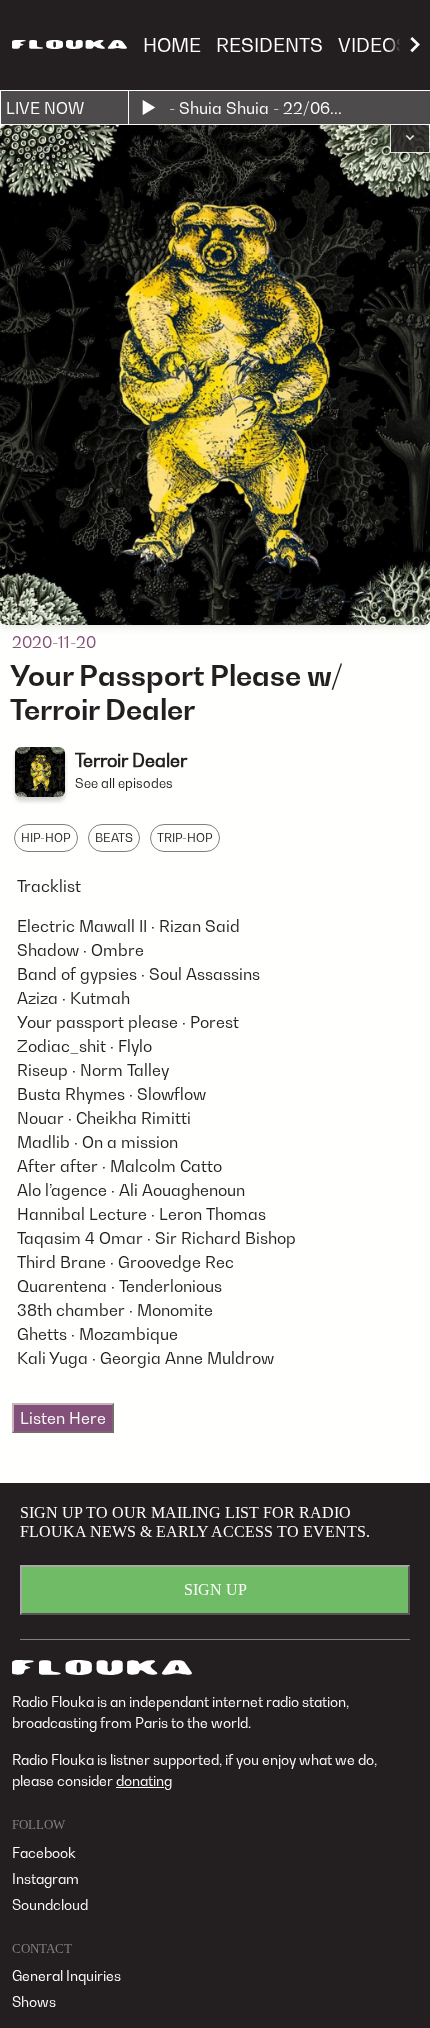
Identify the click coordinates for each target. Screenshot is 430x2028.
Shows (34, 2001)
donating (144, 1780)
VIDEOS (373, 44)
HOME (172, 44)
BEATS (114, 837)
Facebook (44, 1852)
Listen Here (63, 1418)
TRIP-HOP (185, 837)
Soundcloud (50, 1904)
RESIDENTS (269, 44)
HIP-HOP (46, 837)
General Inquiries (66, 1975)
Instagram (45, 1878)
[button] (410, 139)
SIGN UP (215, 1589)
